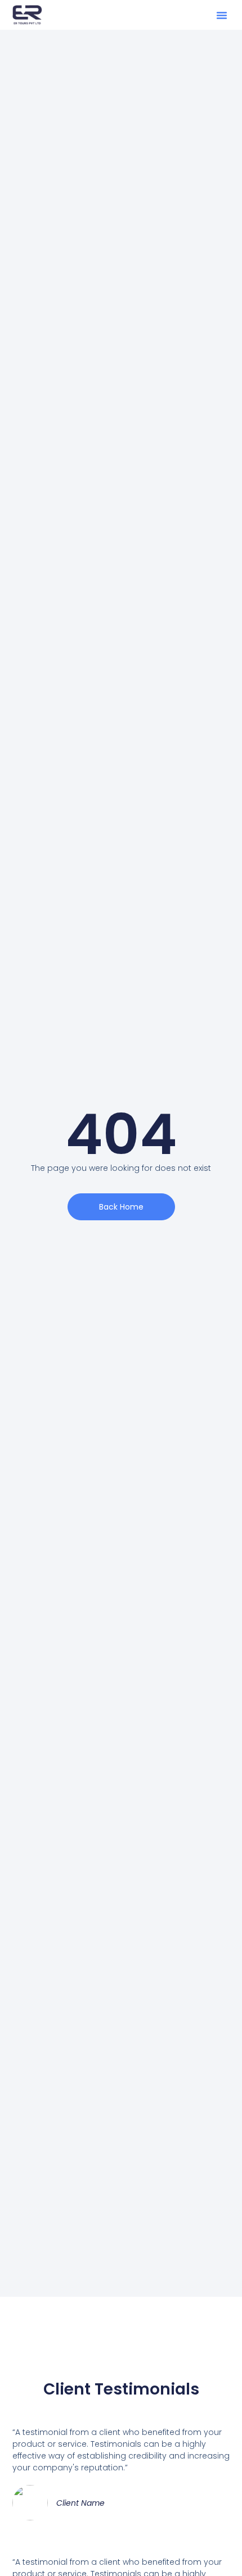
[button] (222, 15)
